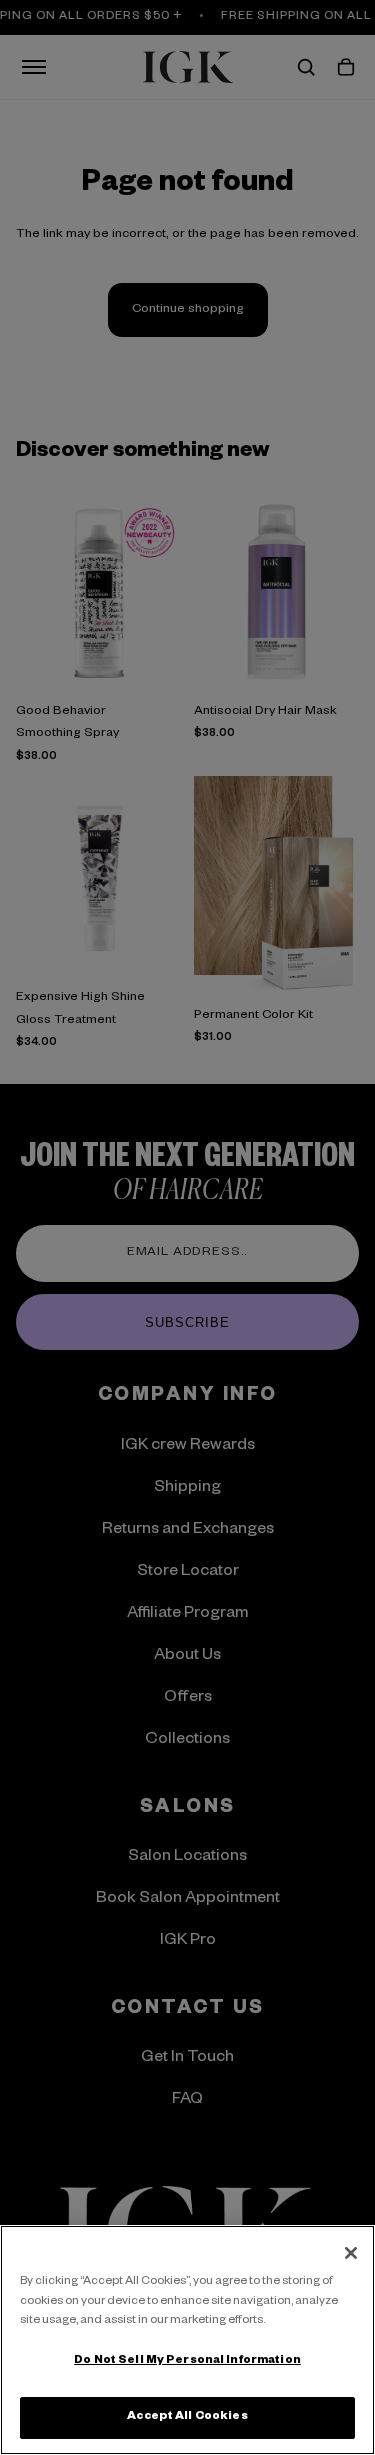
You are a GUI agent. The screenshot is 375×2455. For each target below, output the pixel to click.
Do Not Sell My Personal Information (187, 2361)
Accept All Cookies (187, 2417)
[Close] (351, 2253)
